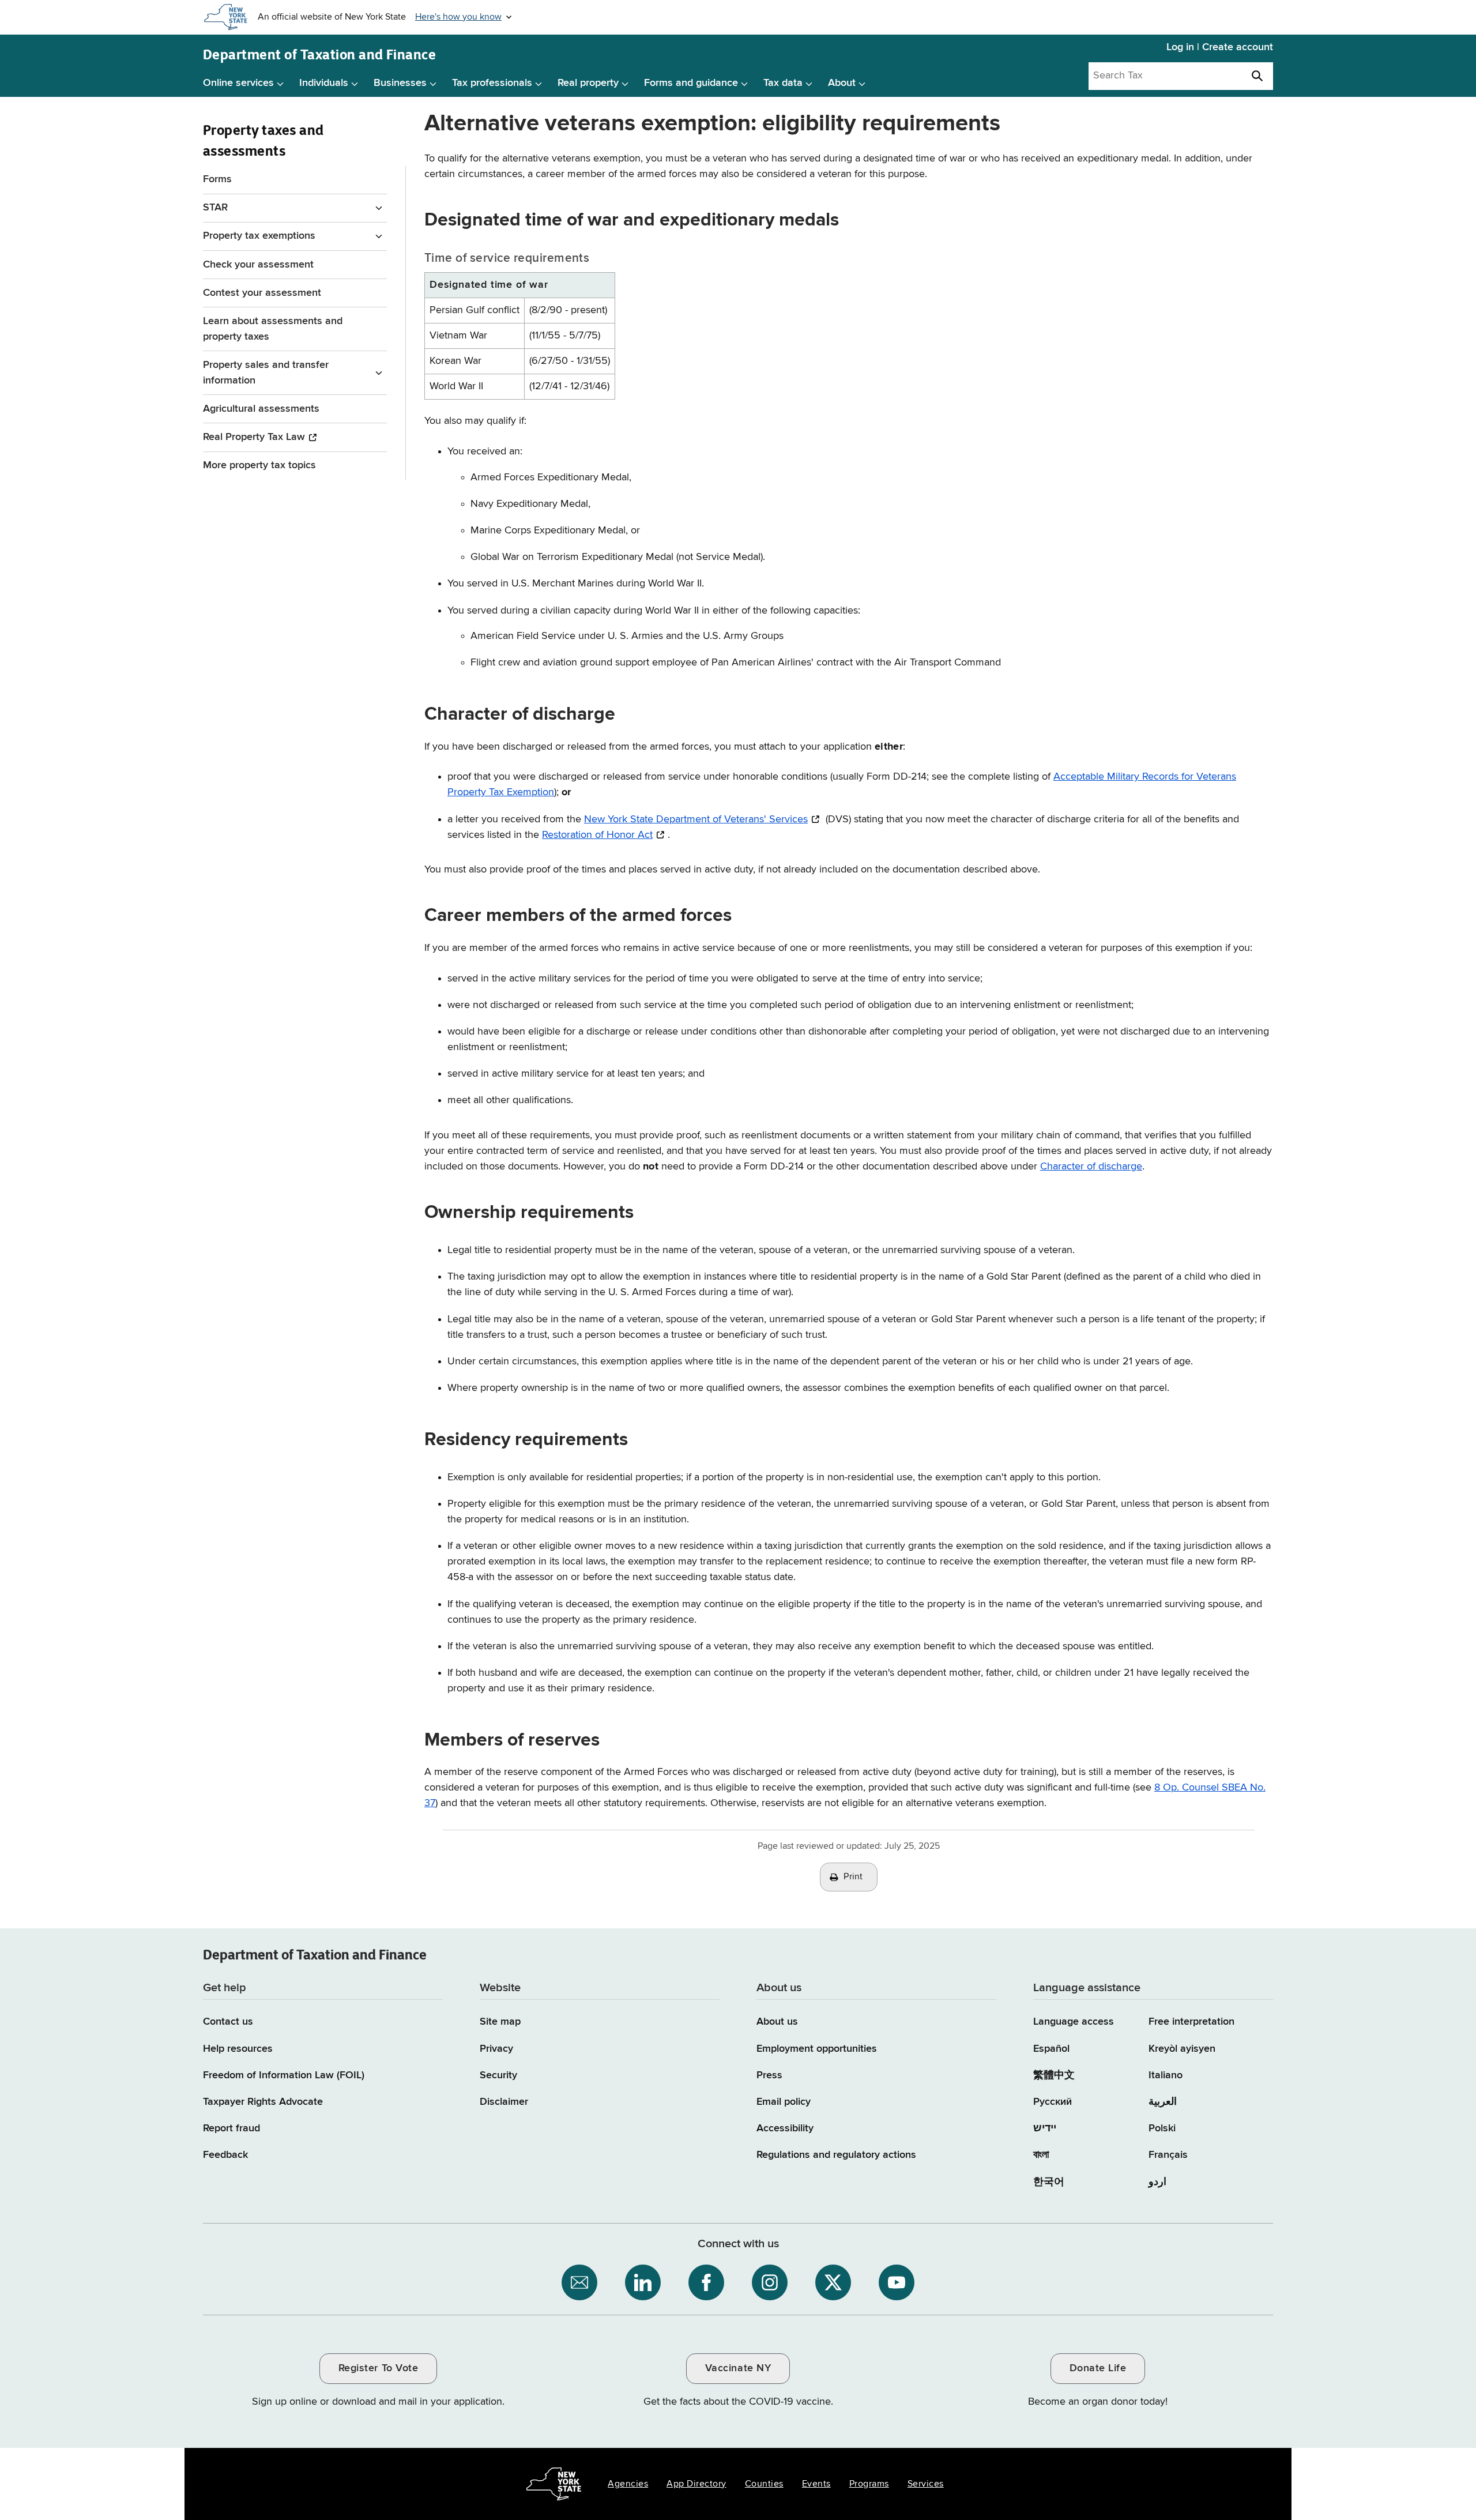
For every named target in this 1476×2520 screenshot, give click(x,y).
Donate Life (1098, 2368)
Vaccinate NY (738, 2368)
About (842, 83)
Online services (238, 83)
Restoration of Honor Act (597, 835)
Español (1051, 2049)
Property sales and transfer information (266, 373)
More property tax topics (259, 465)
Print (853, 1877)
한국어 (1049, 2182)
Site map (500, 2022)
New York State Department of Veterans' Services (696, 819)
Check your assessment (258, 265)
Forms (217, 179)
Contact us (228, 2022)
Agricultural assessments (261, 409)
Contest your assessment (262, 293)
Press (769, 2075)
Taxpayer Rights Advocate (263, 2102)
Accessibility (785, 2128)
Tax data (783, 83)
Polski (1162, 2128)
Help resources (238, 2049)
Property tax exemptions (259, 236)
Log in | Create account (1220, 47)
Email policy (784, 2102)
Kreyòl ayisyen (1182, 2049)
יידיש (1045, 2128)
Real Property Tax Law (254, 437)
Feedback (225, 2155)
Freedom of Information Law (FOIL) (284, 2075)
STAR (215, 208)
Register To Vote (378, 2368)
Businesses (400, 83)
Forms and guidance (691, 83)
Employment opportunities (817, 2049)
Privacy (496, 2049)
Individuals (324, 83)
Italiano (1166, 2075)
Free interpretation (1191, 2022)
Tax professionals (492, 83)
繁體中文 (1054, 2075)
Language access (1074, 2022)
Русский (1053, 2102)
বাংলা (1041, 2155)
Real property (588, 83)
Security (498, 2075)
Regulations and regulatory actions (836, 2155)
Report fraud (231, 2128)
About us (777, 2022)
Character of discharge (1091, 1167)
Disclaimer (504, 2102)
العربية (1163, 2102)
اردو (1157, 2182)
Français (1168, 2155)
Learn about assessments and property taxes (273, 329)
